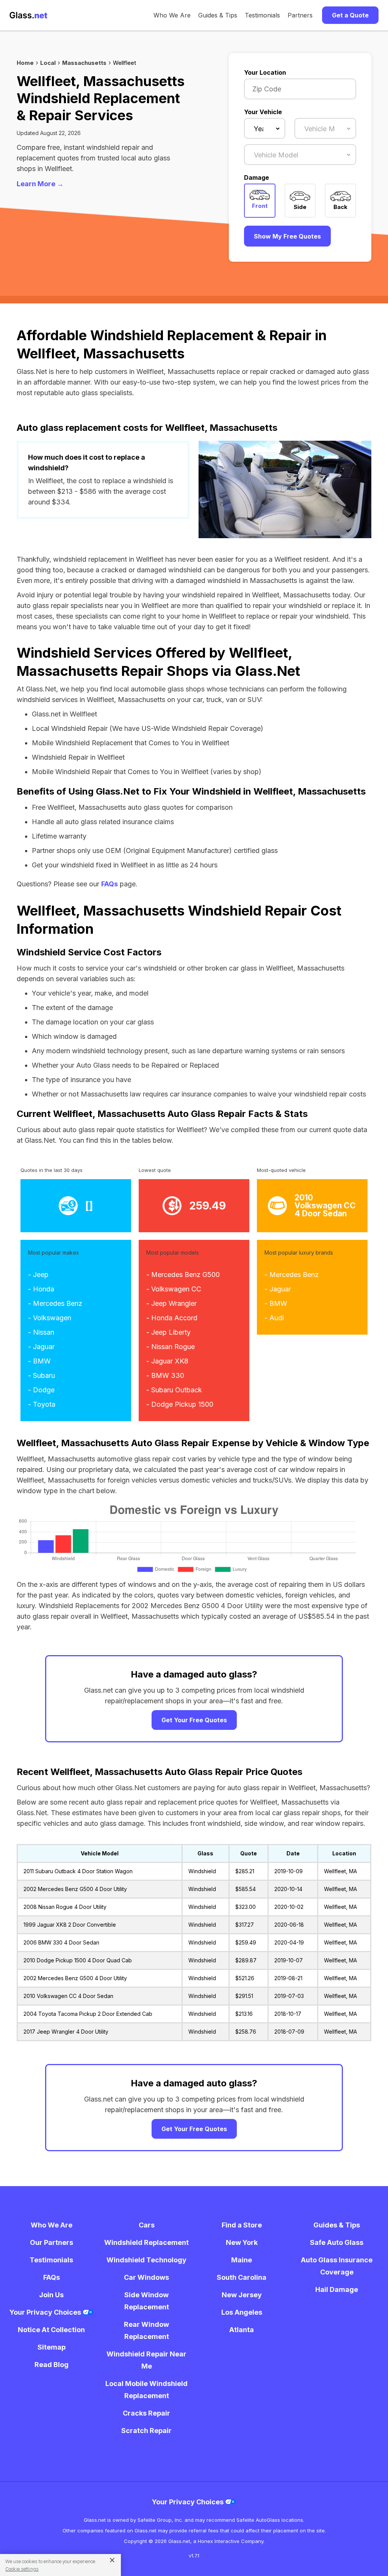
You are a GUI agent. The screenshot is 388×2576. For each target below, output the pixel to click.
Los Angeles (242, 2312)
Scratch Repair (146, 2431)
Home (25, 63)
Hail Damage (337, 2289)
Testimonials (262, 15)
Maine (242, 2260)
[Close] (109, 2560)
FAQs (110, 884)
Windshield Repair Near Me (146, 2360)
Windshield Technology (146, 2260)
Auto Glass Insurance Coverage (337, 2266)
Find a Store (242, 2225)
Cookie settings (22, 2569)
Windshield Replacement (146, 2242)
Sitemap (52, 2347)
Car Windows (146, 2277)
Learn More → (40, 184)
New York (242, 2242)
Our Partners (52, 2242)
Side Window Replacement (147, 2301)
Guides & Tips (218, 15)
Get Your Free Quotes (194, 1720)
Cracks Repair (146, 2413)
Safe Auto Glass (337, 2242)
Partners (300, 15)
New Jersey (242, 2295)
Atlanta (242, 2330)
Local (48, 63)
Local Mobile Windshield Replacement (146, 2390)
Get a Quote (350, 15)
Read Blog (52, 2365)
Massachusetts (84, 63)
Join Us (51, 2295)
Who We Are (172, 15)
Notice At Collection (51, 2330)
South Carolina (242, 2277)
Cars (147, 2225)
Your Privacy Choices (46, 2312)
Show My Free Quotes (287, 236)
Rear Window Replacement (146, 2330)
